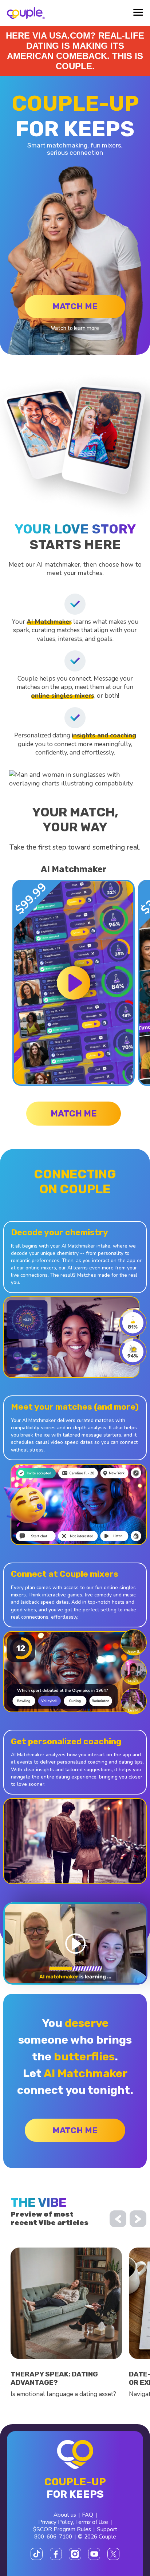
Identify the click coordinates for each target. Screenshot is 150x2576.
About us (65, 2515)
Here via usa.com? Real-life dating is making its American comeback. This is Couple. (75, 51)
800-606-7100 (53, 2537)
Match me (75, 306)
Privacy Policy (56, 2522)
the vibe (39, 2203)
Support (107, 2529)
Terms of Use (92, 2522)
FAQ (88, 2515)
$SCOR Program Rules (62, 2529)
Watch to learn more (75, 328)
